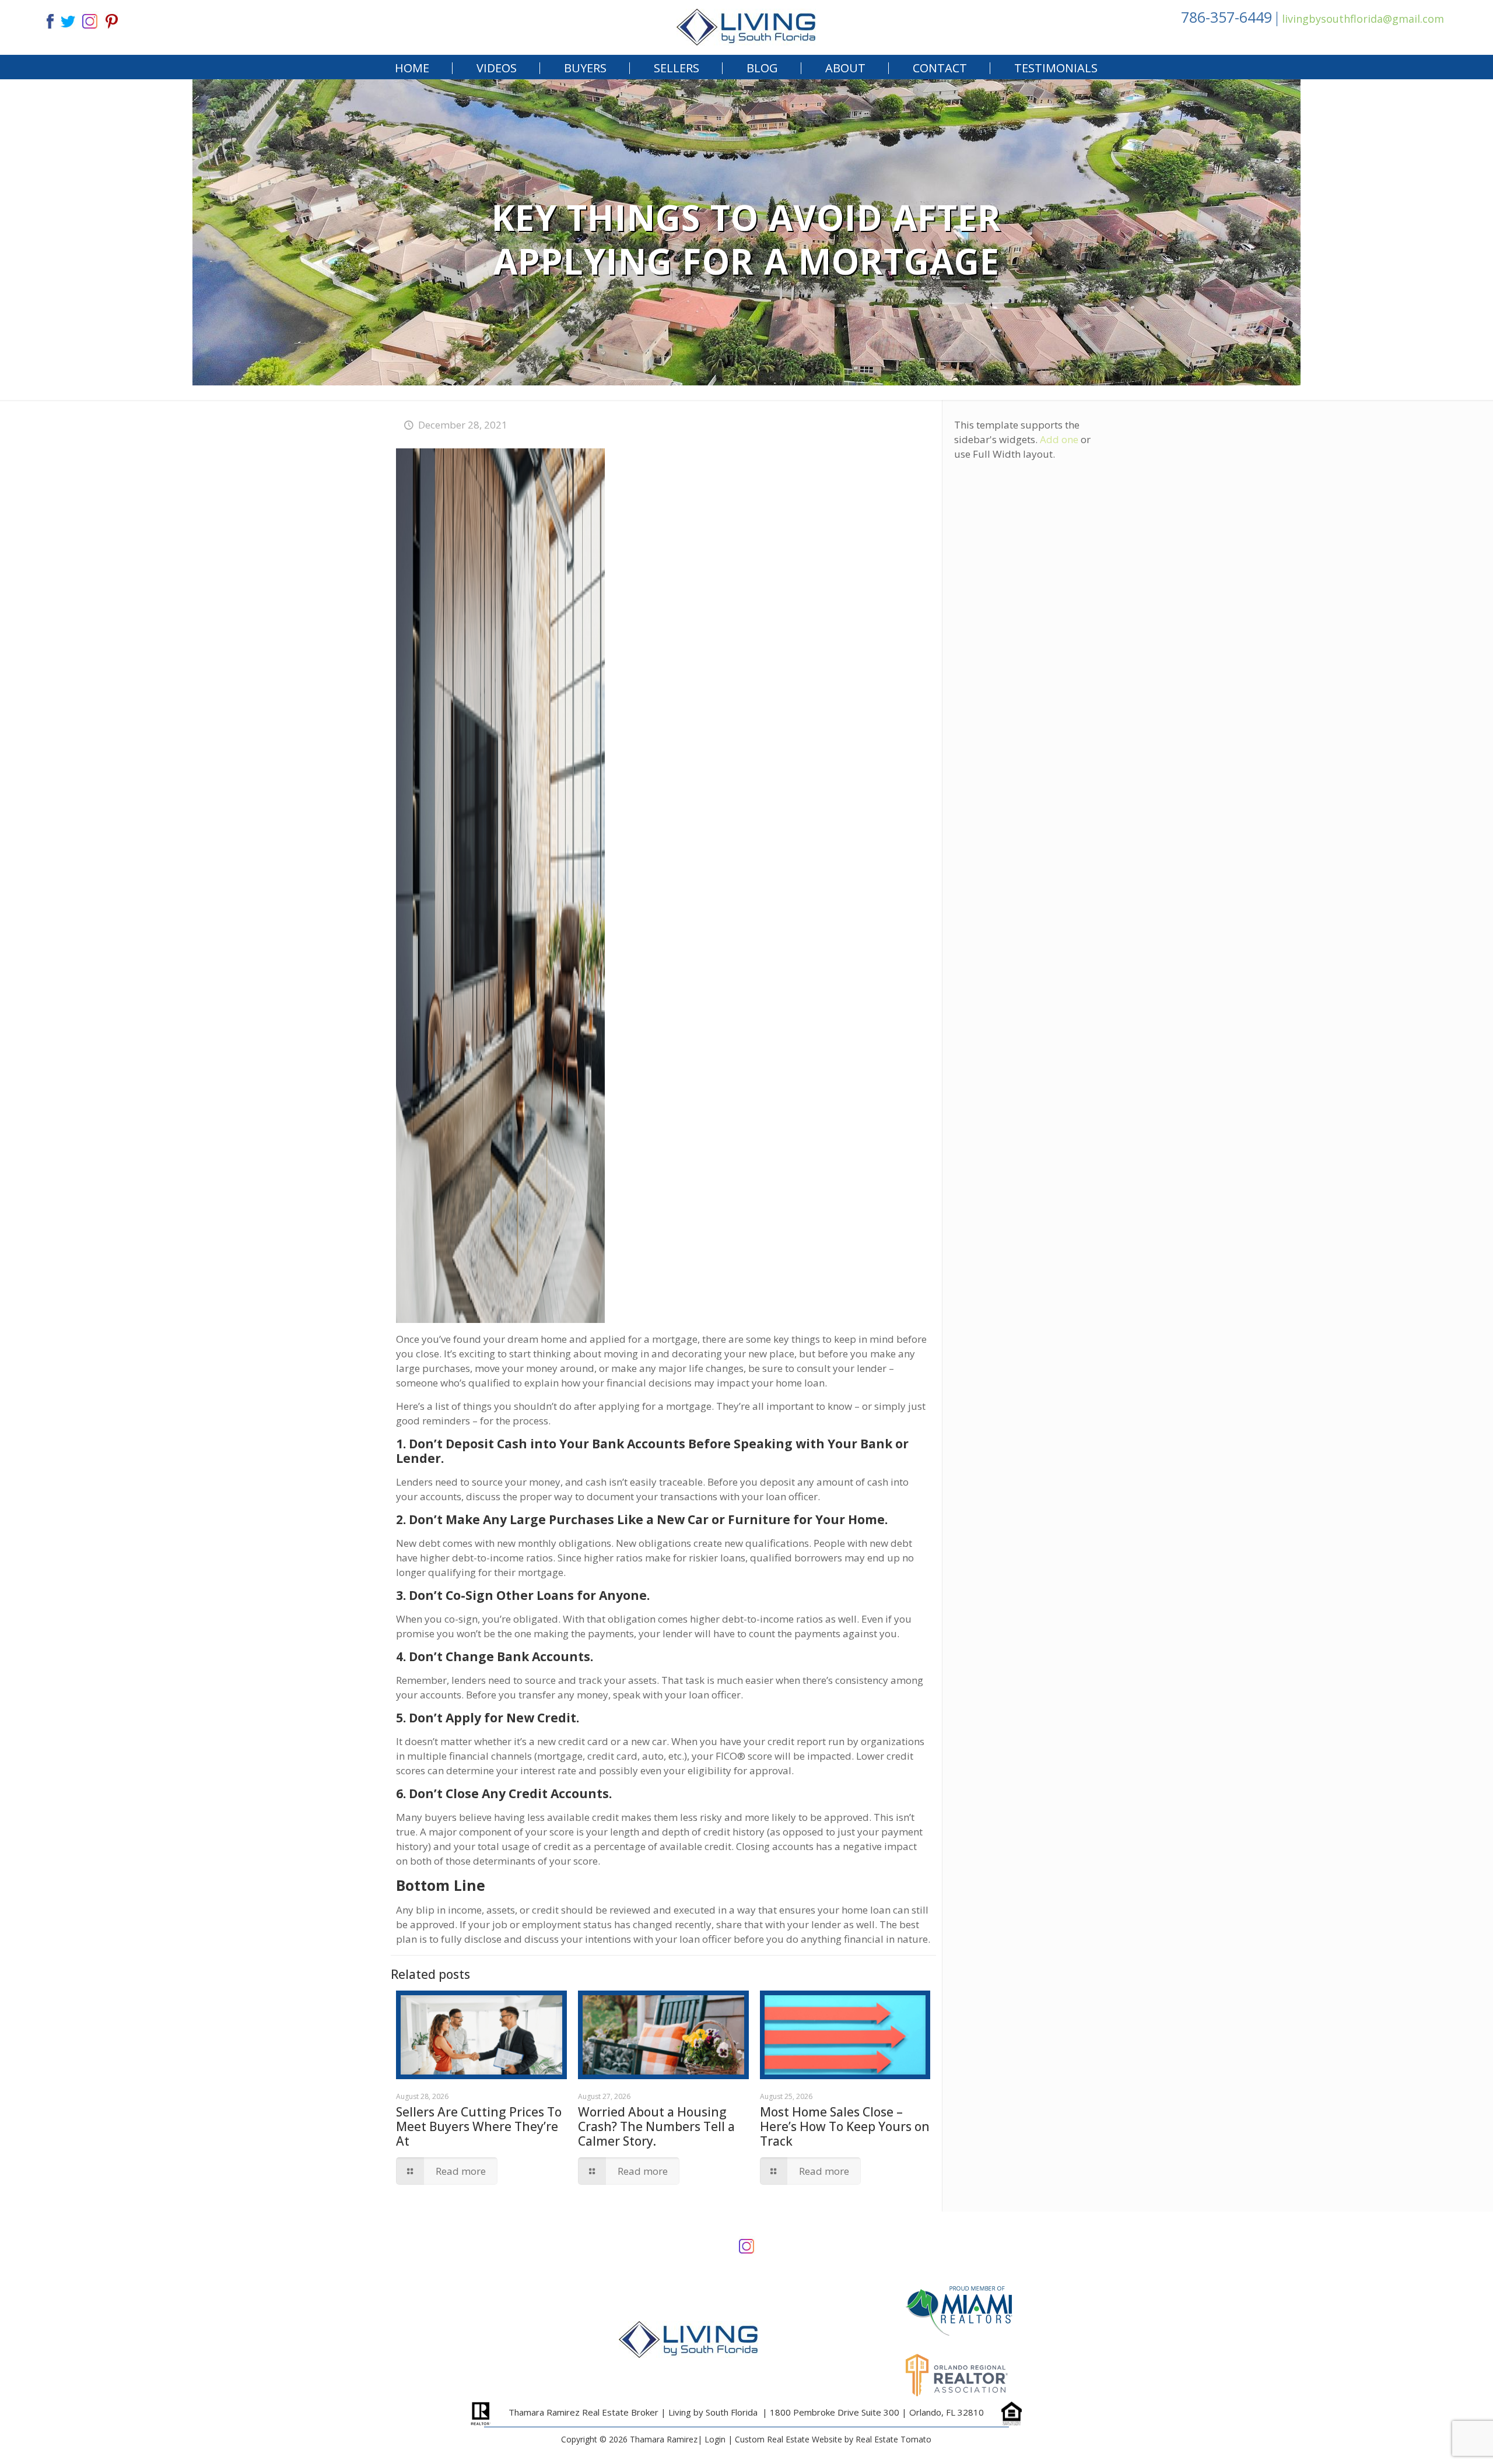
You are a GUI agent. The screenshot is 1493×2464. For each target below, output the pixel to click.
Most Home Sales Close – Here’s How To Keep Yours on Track (845, 2126)
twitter (68, 20)
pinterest (112, 20)
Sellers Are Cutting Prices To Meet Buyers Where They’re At (479, 2126)
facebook (45, 20)
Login (715, 2439)
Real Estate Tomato (893, 2439)
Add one (1059, 439)
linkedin (90, 20)
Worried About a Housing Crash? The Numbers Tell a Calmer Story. (656, 2126)
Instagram (746, 2245)
